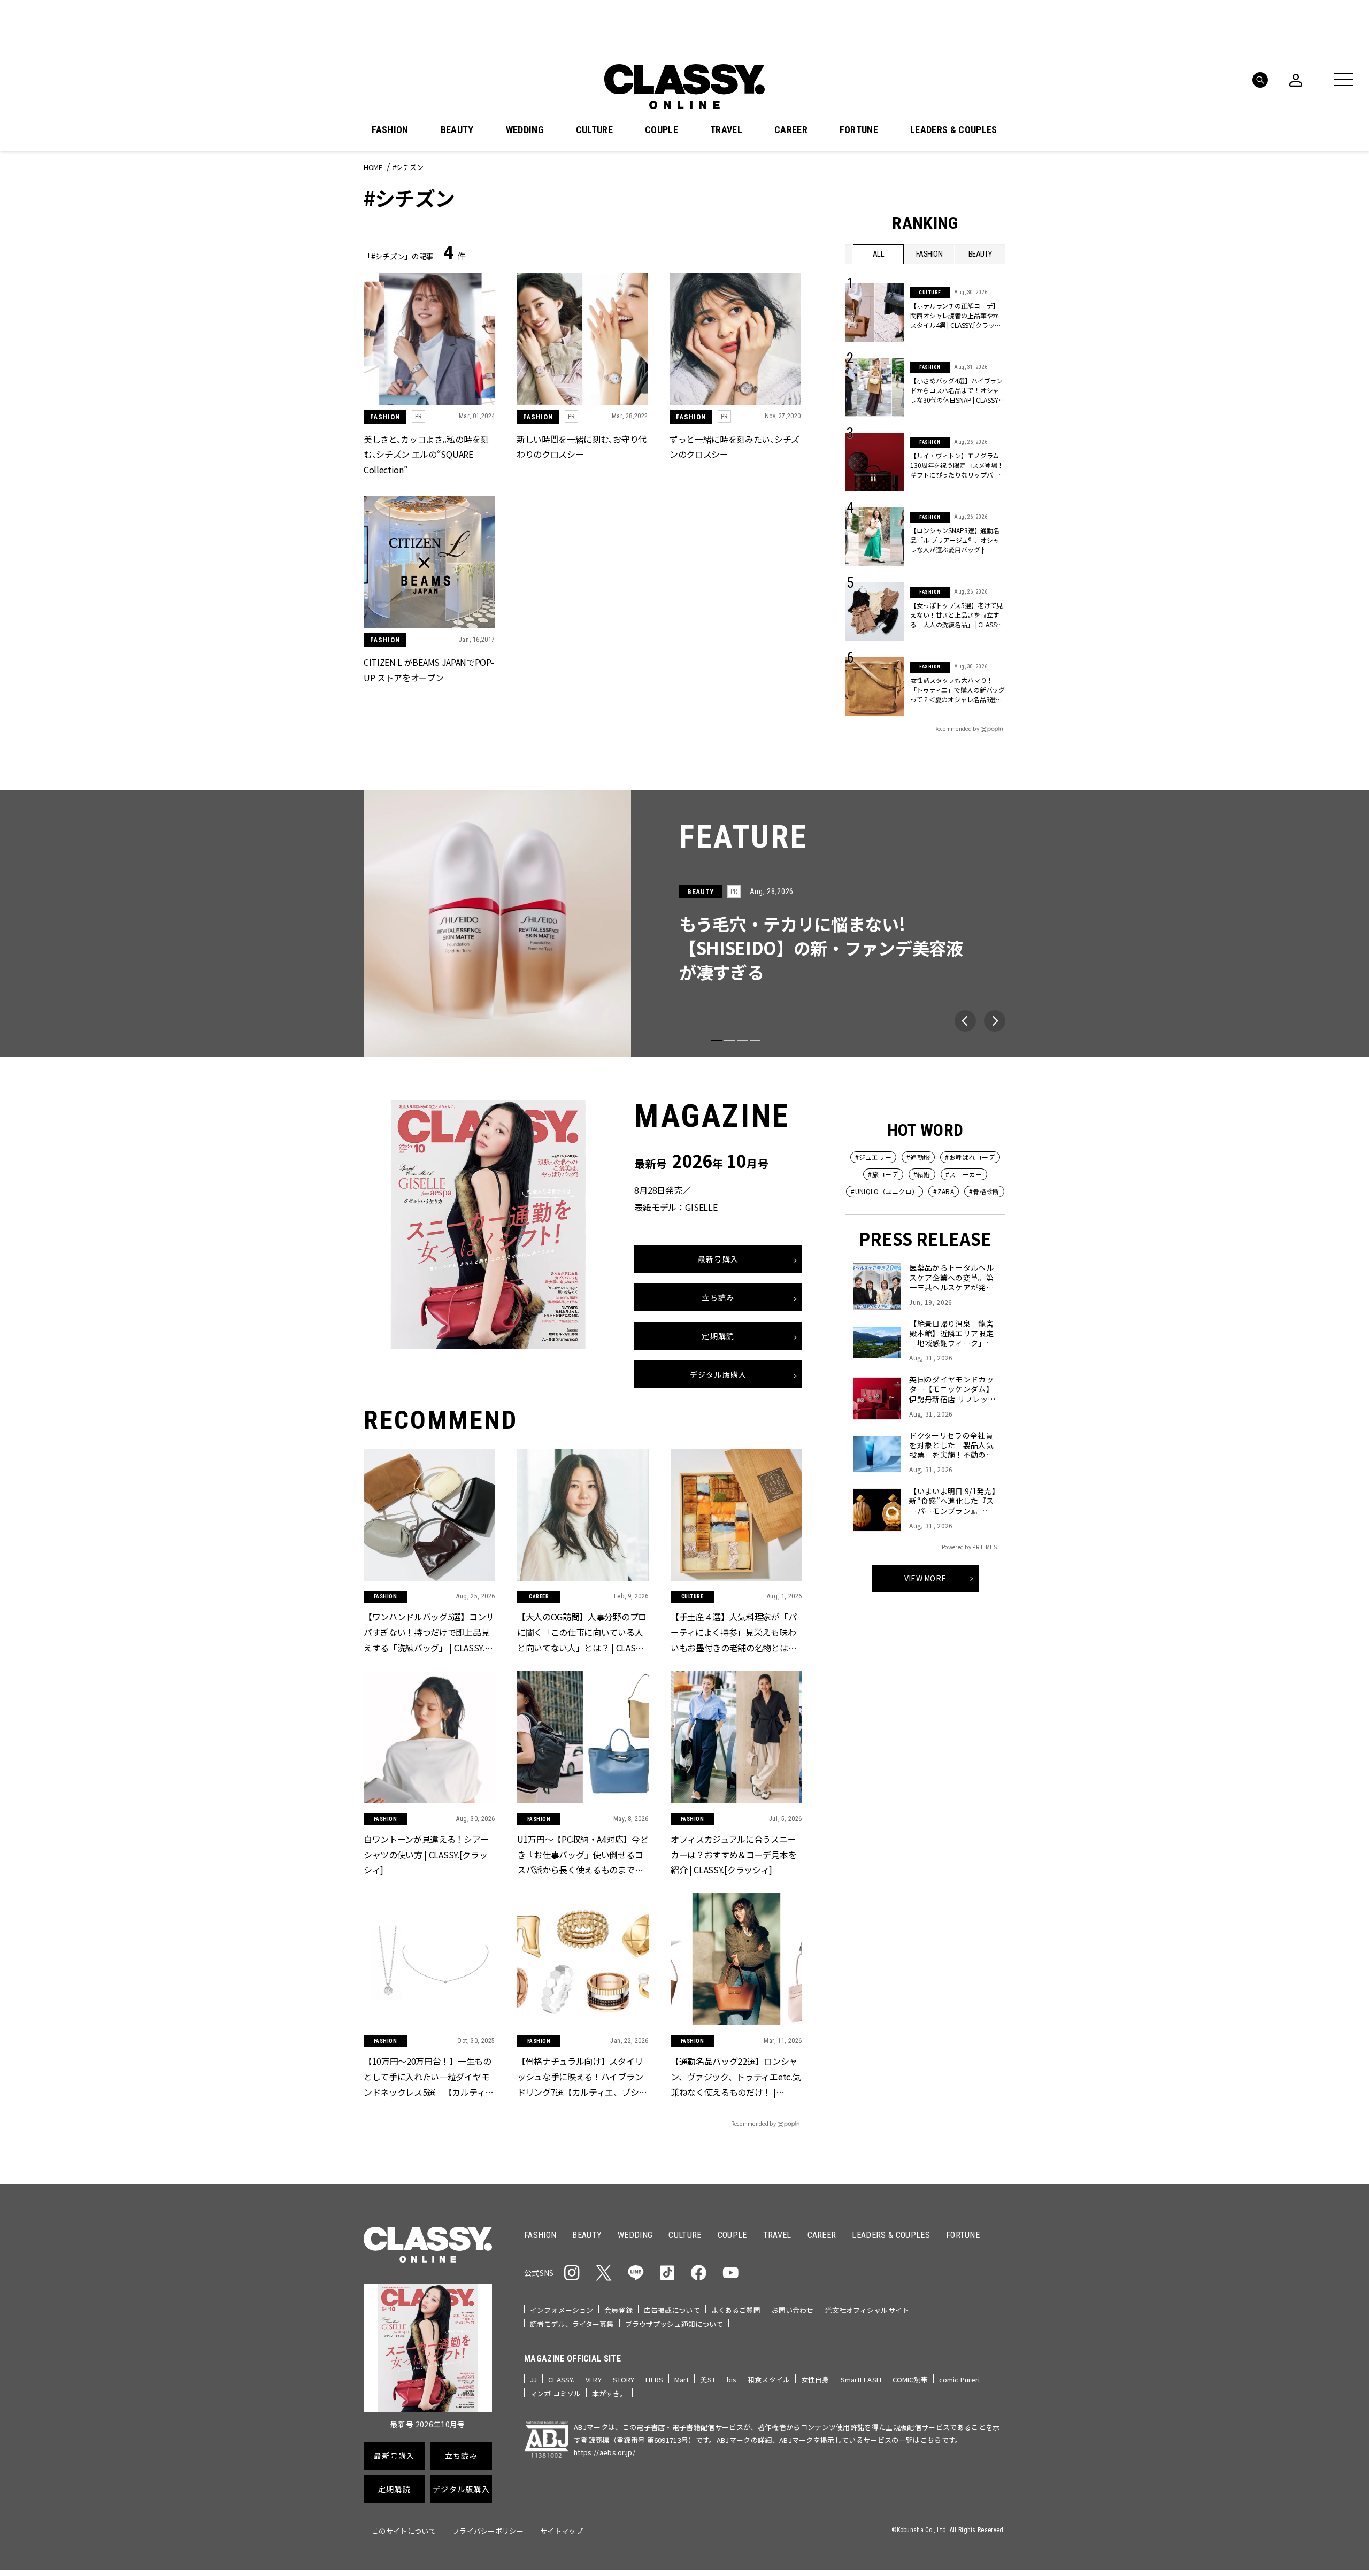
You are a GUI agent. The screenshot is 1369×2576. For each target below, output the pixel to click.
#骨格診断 (984, 1191)
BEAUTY (457, 130)
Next (995, 1021)
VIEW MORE (925, 1578)
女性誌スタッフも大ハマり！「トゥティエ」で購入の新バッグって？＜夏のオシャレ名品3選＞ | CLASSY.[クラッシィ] (958, 690)
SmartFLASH (861, 2379)
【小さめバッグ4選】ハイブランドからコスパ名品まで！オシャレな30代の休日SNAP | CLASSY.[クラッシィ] (956, 390)
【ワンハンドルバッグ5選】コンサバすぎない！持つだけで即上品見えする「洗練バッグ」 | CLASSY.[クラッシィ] (429, 1633)
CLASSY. (561, 2379)
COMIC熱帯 (910, 2379)
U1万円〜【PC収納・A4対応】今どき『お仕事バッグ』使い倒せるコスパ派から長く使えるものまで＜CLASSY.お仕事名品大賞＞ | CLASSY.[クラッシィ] (583, 1855)
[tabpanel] (684, 924)
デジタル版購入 (718, 1375)
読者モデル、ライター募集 (572, 2324)
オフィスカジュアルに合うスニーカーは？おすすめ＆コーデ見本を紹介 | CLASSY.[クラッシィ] (733, 1854)
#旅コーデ (883, 1174)
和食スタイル (769, 2379)
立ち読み (718, 1298)
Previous (965, 1021)
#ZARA (944, 1191)
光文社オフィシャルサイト (867, 2310)
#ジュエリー (873, 1157)
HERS (654, 2379)
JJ (533, 2379)
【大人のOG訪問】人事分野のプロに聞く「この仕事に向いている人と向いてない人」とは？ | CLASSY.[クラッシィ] (582, 1633)
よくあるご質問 (736, 2310)
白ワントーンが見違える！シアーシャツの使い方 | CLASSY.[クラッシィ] (426, 1854)
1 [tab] (717, 1041)
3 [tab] (742, 1041)
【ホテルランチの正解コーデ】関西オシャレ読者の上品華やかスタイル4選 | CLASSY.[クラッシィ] (955, 316)
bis (732, 2379)
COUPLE (662, 130)
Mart (682, 2379)
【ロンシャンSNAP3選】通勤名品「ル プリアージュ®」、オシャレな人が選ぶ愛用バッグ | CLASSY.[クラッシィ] (955, 540)
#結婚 (922, 1174)
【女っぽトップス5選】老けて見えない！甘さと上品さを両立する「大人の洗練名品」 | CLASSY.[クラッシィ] (956, 615)
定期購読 (718, 1336)
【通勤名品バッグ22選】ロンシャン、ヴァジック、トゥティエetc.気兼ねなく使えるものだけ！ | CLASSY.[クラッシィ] (736, 2077)
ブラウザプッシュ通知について (674, 2324)
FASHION (390, 130)
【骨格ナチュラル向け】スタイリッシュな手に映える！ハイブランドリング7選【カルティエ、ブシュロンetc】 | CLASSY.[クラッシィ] (582, 2077)
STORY (624, 2379)
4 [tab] (755, 1041)
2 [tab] (729, 1041)
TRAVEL (726, 130)
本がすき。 (609, 2393)
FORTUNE (859, 130)
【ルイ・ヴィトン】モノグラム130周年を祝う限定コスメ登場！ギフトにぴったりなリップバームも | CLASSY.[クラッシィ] (957, 465)
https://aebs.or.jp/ (605, 2452)
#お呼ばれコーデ (970, 1157)
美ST (707, 2379)
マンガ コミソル (555, 2393)
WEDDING (525, 130)
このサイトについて (404, 2531)
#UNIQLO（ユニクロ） (885, 1191)
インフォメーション (562, 2310)
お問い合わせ (793, 2310)
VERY (594, 2379)
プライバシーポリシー (488, 2531)
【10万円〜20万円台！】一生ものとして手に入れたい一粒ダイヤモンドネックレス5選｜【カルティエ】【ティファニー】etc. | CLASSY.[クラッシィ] (429, 2077)
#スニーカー (964, 1174)
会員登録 (618, 2310)
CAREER (791, 130)
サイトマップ (562, 2531)
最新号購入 (718, 1259)
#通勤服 (918, 1157)
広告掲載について (672, 2310)
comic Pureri (960, 2379)
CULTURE (594, 130)
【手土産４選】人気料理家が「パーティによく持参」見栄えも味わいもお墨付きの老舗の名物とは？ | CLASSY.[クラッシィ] (736, 1633)
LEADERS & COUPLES (953, 130)
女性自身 (815, 2379)
